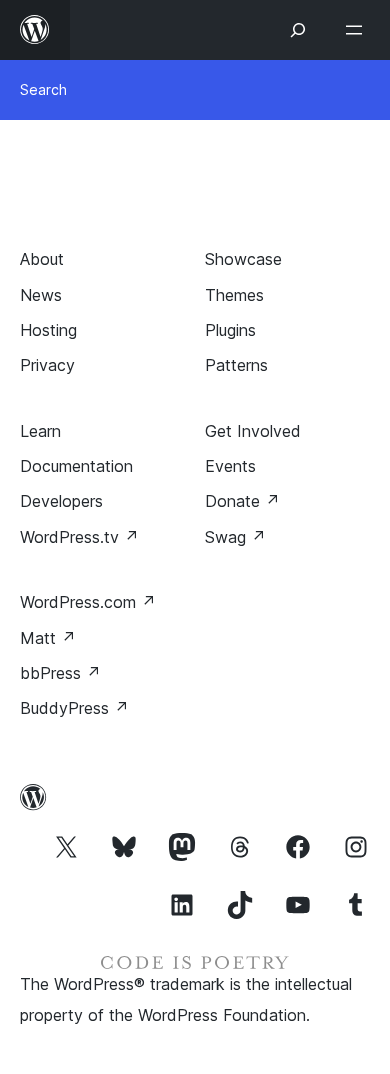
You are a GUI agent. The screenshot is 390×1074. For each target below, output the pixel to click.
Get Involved (253, 431)
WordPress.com (88, 602)
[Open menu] (358, 30)
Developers (61, 501)
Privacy (47, 365)
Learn (40, 431)
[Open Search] (298, 30)
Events (230, 466)
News (41, 295)
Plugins (230, 330)
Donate (242, 501)
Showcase (243, 259)
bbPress (60, 673)
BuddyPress (74, 708)
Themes (234, 295)
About (42, 259)
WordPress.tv (79, 537)
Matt (48, 638)
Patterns (236, 365)
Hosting (48, 330)
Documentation (76, 466)
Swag (235, 537)
